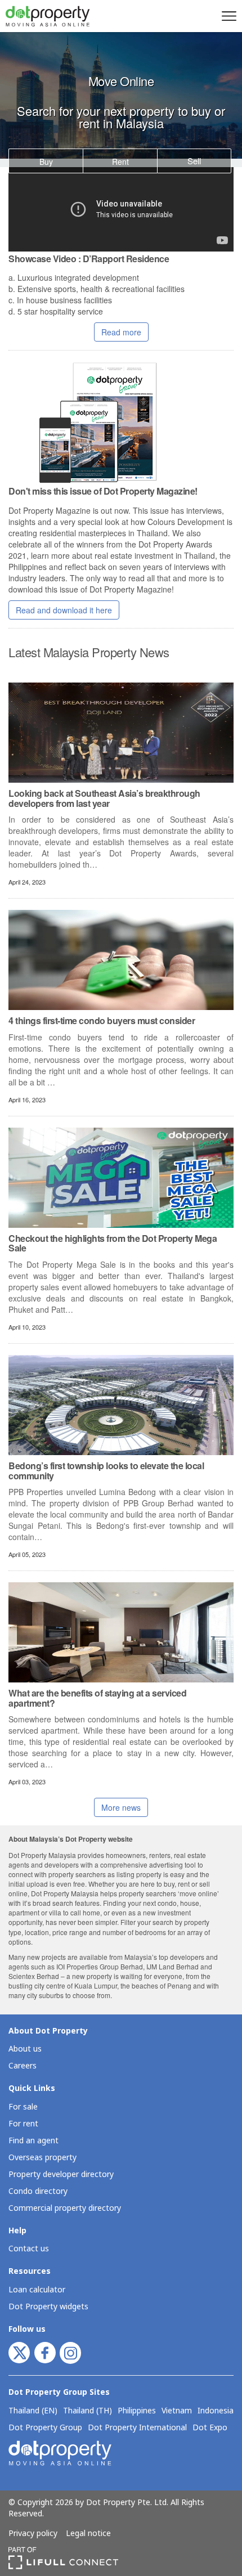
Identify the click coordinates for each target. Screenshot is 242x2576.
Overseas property (42, 2158)
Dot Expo (210, 2428)
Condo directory (38, 2191)
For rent (23, 2124)
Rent (120, 161)
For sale (23, 2107)
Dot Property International (137, 2428)
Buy (46, 161)
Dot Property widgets (48, 2307)
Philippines (137, 2411)
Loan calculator (37, 2290)
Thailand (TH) (88, 2411)
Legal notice (88, 2534)
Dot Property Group (45, 2428)
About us (25, 2049)
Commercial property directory (65, 2208)
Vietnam (177, 2411)
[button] (227, 16)
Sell (194, 161)
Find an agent (33, 2141)
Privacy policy (33, 2534)
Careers (23, 2066)
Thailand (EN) (33, 2411)
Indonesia (216, 2411)
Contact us (29, 2249)
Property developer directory (61, 2175)
